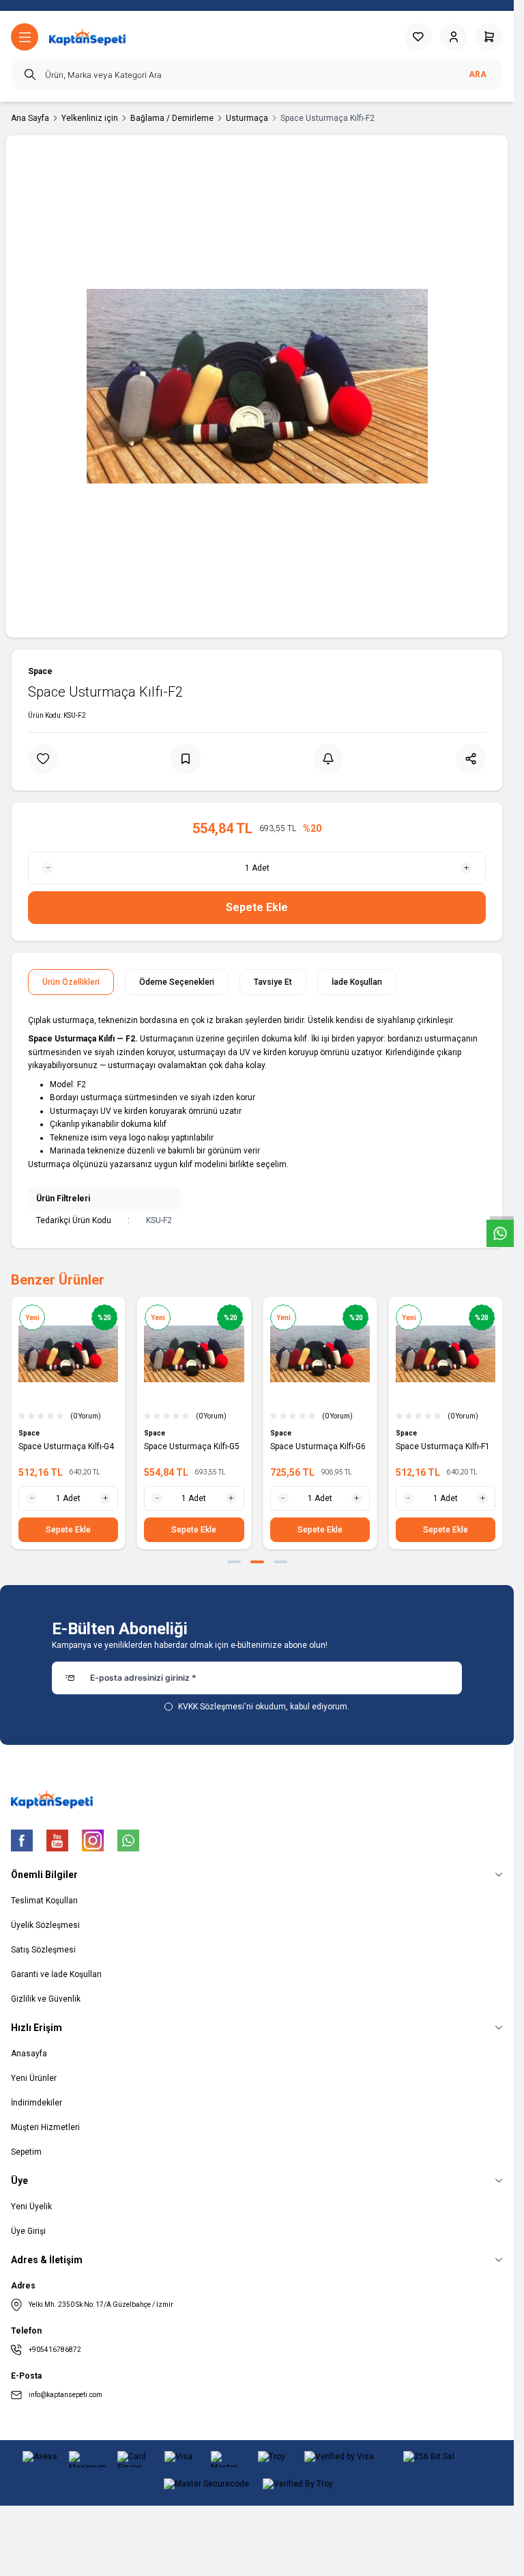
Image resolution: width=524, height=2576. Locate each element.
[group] (257, 386)
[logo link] (87, 37)
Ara (478, 74)
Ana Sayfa (30, 118)
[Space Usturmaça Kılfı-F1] (446, 1354)
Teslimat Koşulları (44, 1901)
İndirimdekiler (37, 2103)
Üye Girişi (28, 2231)
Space (40, 671)
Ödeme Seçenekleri (177, 982)
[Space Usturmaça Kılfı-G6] (320, 1354)
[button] (234, 1562)
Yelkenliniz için (90, 118)
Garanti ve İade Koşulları (56, 1974)
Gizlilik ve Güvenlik (46, 1999)
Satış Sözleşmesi (43, 1950)
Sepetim (26, 2152)
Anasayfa (29, 2054)
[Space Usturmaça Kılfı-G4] (68, 1354)
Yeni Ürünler (34, 2078)
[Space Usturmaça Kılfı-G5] (194, 1354)
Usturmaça (247, 118)
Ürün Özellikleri (71, 982)
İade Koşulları (357, 982)
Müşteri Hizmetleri (45, 2127)
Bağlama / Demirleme (172, 118)
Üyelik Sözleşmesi (45, 1925)
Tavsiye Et (273, 982)
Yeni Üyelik (31, 2207)
